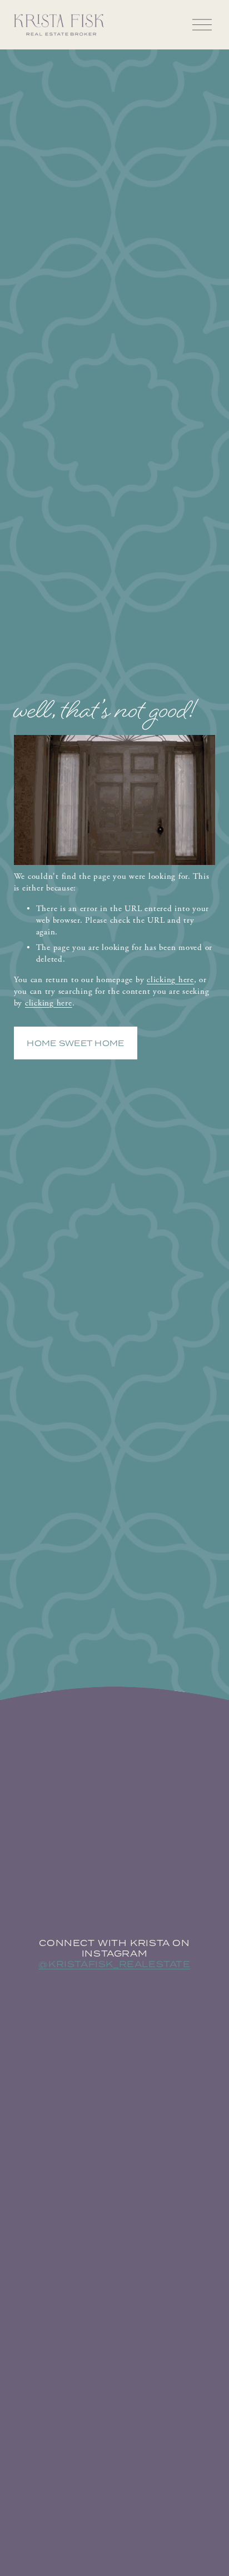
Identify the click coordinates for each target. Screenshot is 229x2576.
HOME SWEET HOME (75, 1043)
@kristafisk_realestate (114, 1964)
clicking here (170, 980)
